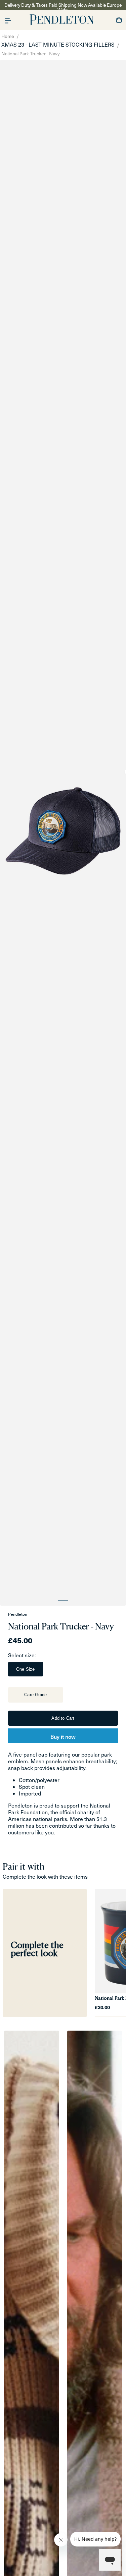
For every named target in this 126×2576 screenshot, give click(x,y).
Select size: (22, 1655)
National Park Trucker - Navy (31, 53)
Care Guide (35, 1695)
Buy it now (63, 1736)
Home (8, 36)
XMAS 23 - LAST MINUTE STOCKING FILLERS (58, 44)
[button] (8, 20)
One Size (26, 1669)
